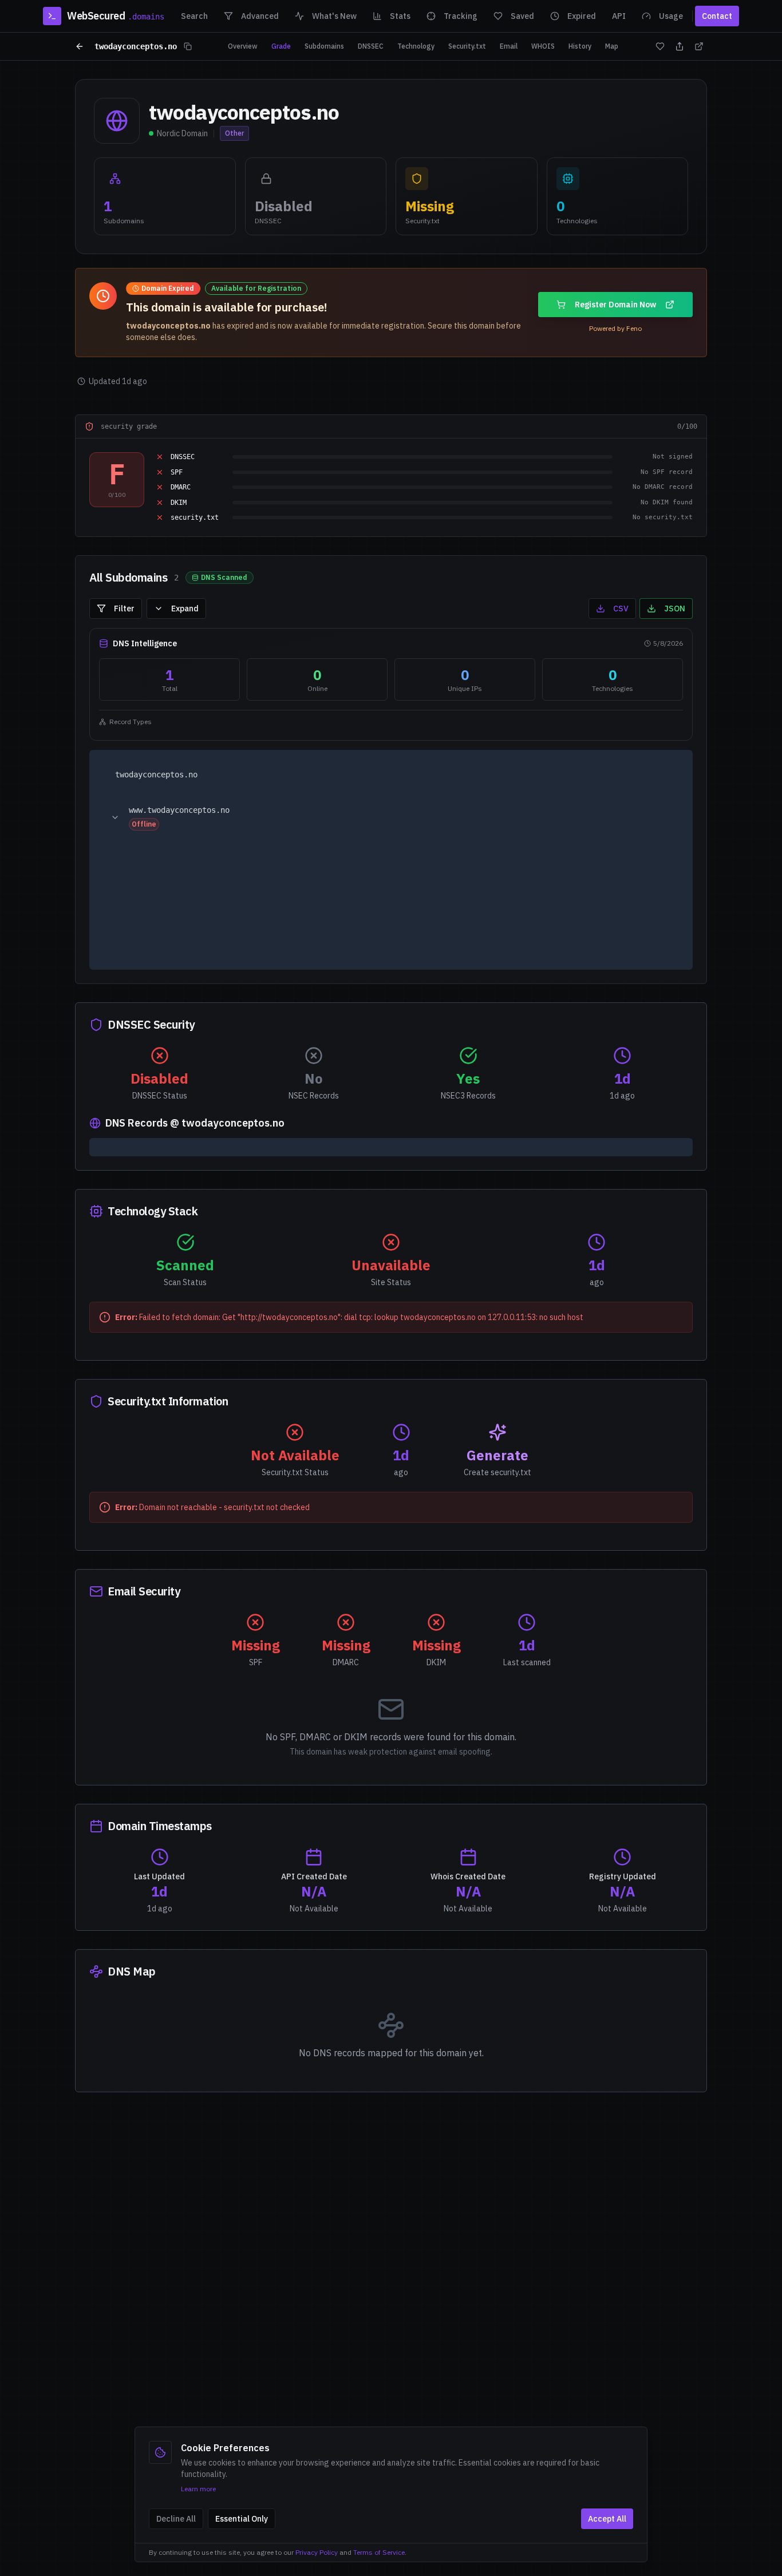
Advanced (260, 16)
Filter (124, 609)
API (619, 16)
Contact (717, 16)
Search (194, 16)
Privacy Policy (317, 2552)
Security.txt (467, 46)
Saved (522, 16)
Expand (185, 609)
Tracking (461, 16)
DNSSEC (371, 46)
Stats (400, 16)
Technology (416, 46)
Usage (671, 16)
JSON (675, 609)
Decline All (176, 2519)
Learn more (198, 2489)
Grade (281, 46)
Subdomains (324, 46)
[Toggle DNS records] (115, 817)
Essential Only (242, 2519)
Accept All (607, 2519)
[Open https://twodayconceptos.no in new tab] (665, 776)
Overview (243, 46)
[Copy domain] (188, 46)
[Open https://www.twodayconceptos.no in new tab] (665, 817)
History (580, 46)
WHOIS (543, 46)
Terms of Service (379, 2552)
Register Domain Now (615, 305)
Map (612, 46)
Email (509, 46)
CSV (621, 609)
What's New (334, 16)
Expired (582, 16)
